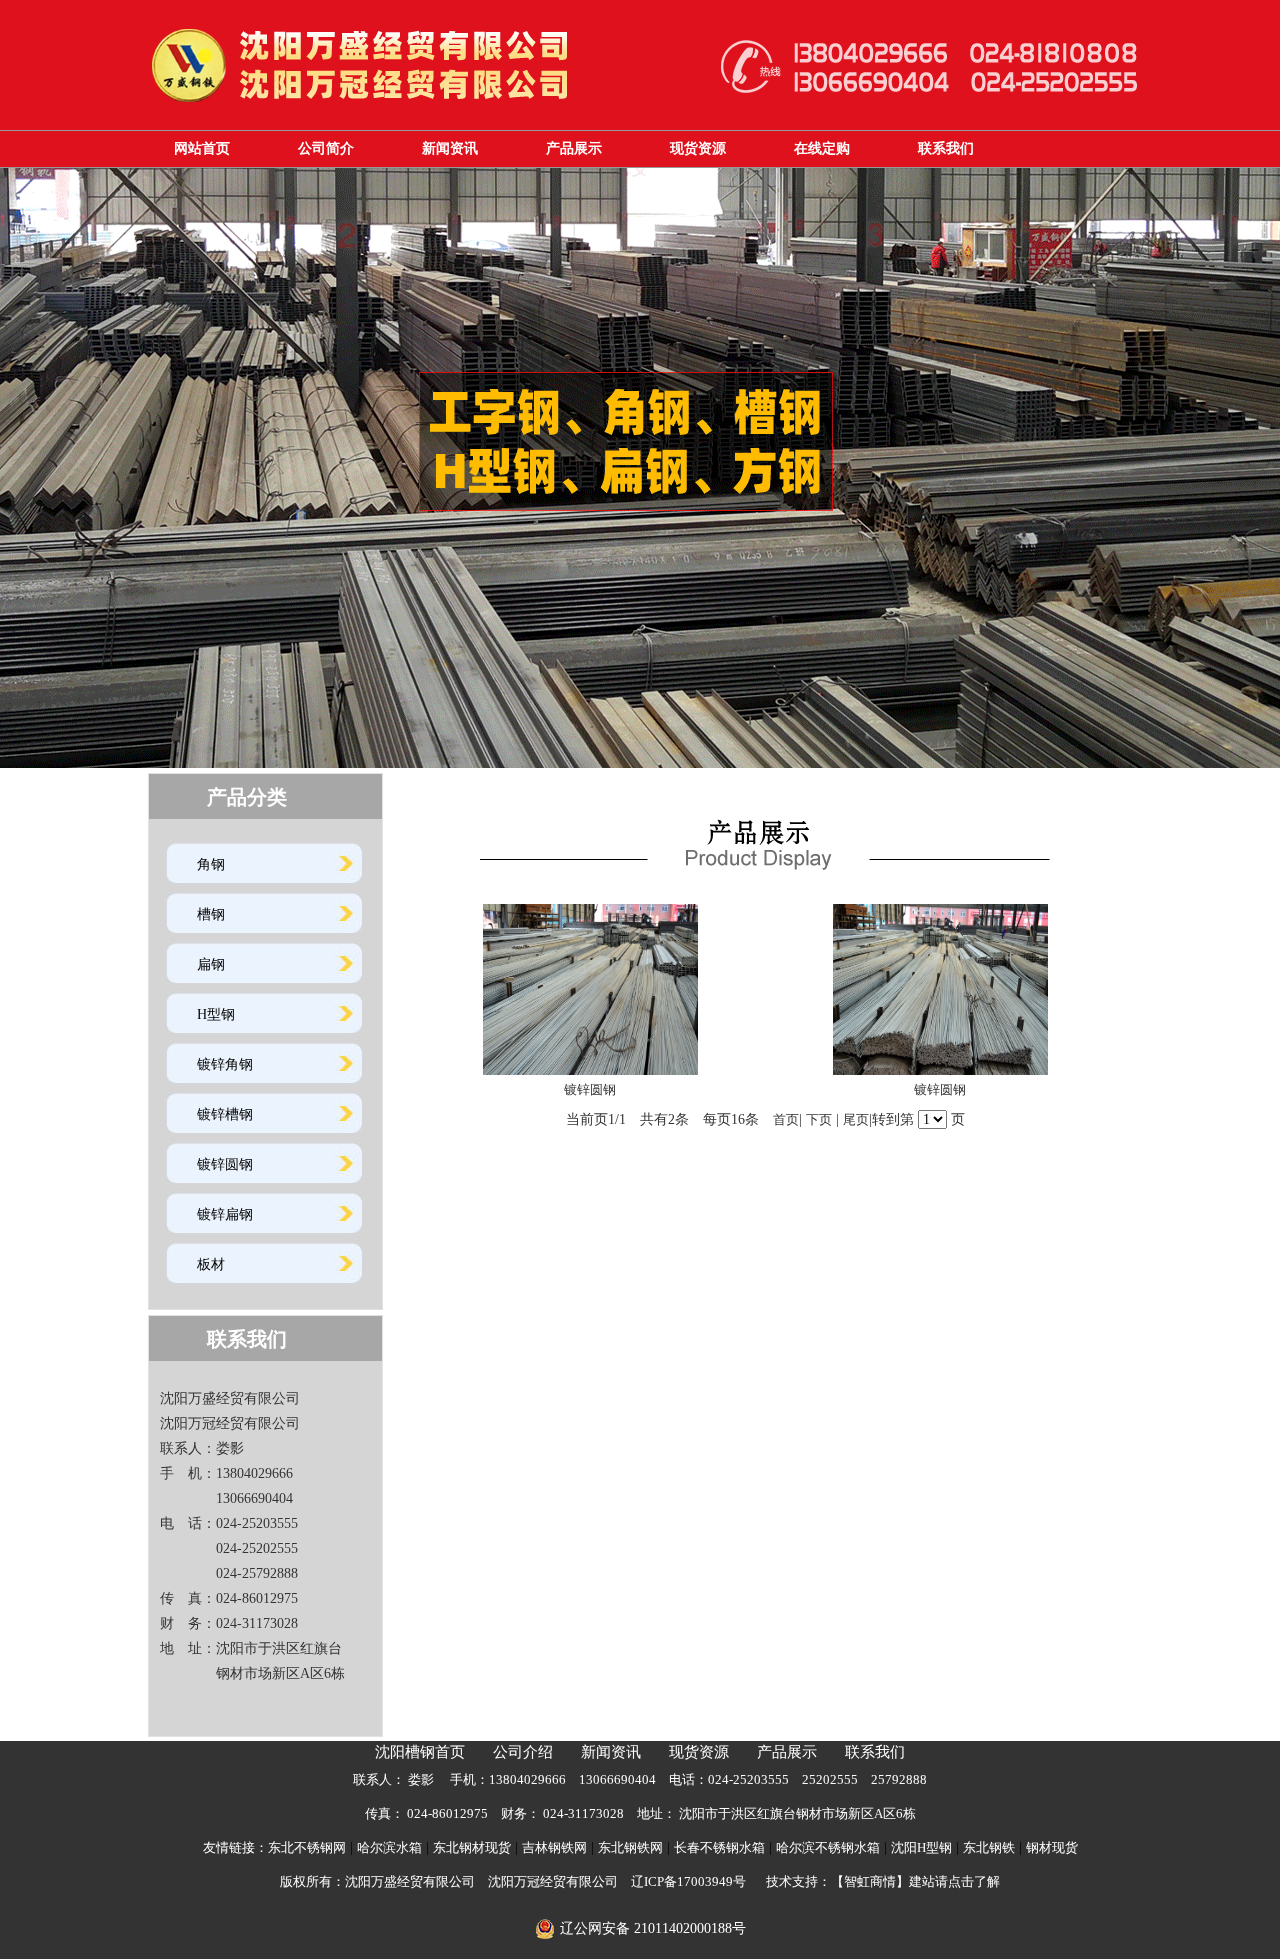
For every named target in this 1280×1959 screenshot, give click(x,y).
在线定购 (822, 148)
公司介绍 (523, 1752)
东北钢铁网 (630, 1847)
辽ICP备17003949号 (688, 1881)
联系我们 (946, 148)
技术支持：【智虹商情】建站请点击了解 (883, 1881)
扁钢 (211, 964)
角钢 (211, 864)
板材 (211, 1264)
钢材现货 (1052, 1847)
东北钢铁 (989, 1847)
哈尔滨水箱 (389, 1847)
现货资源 (698, 148)
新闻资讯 (450, 148)
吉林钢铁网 (554, 1847)
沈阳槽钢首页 (420, 1752)
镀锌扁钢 (225, 1214)
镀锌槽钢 (225, 1114)
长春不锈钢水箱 (719, 1847)
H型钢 (216, 1014)
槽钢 (211, 914)
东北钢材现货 (472, 1847)
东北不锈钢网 (307, 1847)
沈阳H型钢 (921, 1847)
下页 (819, 1119)
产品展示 (574, 148)
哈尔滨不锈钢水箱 (828, 1847)
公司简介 (326, 148)
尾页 (856, 1119)
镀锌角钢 (225, 1064)
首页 (786, 1119)
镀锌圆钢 (225, 1164)
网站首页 (202, 148)
